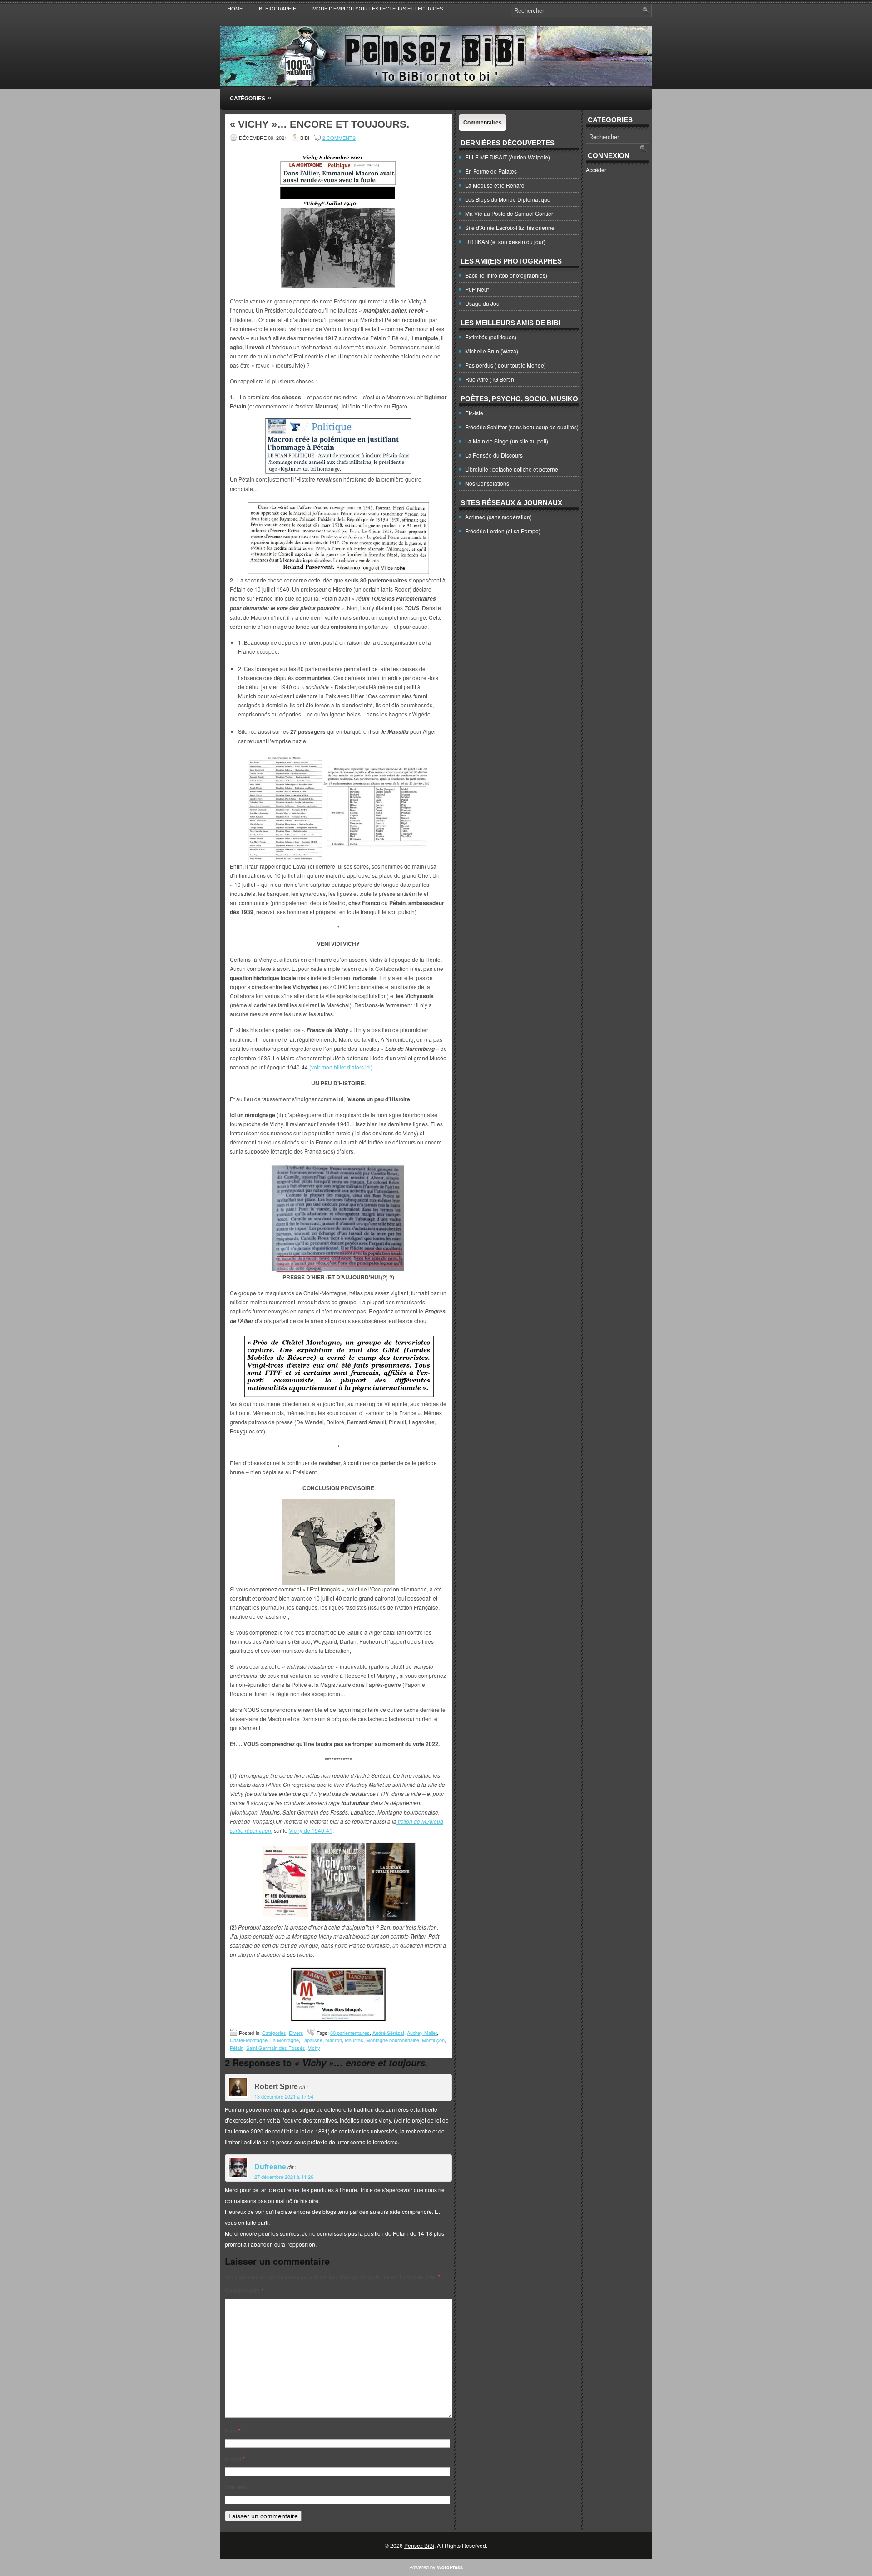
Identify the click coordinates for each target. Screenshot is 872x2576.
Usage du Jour (483, 303)
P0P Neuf (477, 289)
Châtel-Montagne (249, 2040)
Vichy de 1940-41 (311, 1830)
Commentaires (483, 123)
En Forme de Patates (491, 171)
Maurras (354, 2040)
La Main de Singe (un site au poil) (507, 441)
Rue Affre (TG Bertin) (490, 379)
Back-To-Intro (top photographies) (506, 275)
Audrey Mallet (422, 2033)
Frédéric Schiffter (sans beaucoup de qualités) (522, 427)
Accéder (596, 170)
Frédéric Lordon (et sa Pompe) (503, 531)
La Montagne (285, 2040)
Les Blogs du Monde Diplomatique (508, 199)
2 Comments (339, 138)
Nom (233, 2431)
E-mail (235, 2459)
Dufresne (270, 2167)
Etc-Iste (474, 413)
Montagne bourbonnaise (393, 2040)
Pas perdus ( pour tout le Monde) (505, 365)
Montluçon (433, 2040)
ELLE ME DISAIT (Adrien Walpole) (508, 157)
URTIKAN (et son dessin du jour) (505, 241)
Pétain (237, 2048)
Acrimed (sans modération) (498, 517)
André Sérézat (388, 2033)
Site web (236, 2487)
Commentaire (244, 2290)
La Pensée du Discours (494, 455)
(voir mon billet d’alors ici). (342, 1067)
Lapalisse (312, 2040)
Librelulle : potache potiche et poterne (512, 469)
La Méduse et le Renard (495, 185)
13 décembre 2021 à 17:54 (284, 2096)
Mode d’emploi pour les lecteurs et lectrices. (378, 9)
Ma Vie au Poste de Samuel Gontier (509, 213)
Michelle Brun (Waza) (492, 351)
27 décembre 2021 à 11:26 (284, 2177)
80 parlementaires (350, 2033)
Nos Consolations (487, 483)
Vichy (314, 2048)
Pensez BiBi (419, 2545)
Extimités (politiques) (491, 337)
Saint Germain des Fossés (276, 2048)
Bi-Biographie (277, 9)
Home (235, 9)
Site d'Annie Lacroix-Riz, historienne (510, 227)
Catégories (250, 98)
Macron (334, 2040)
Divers (296, 2033)
